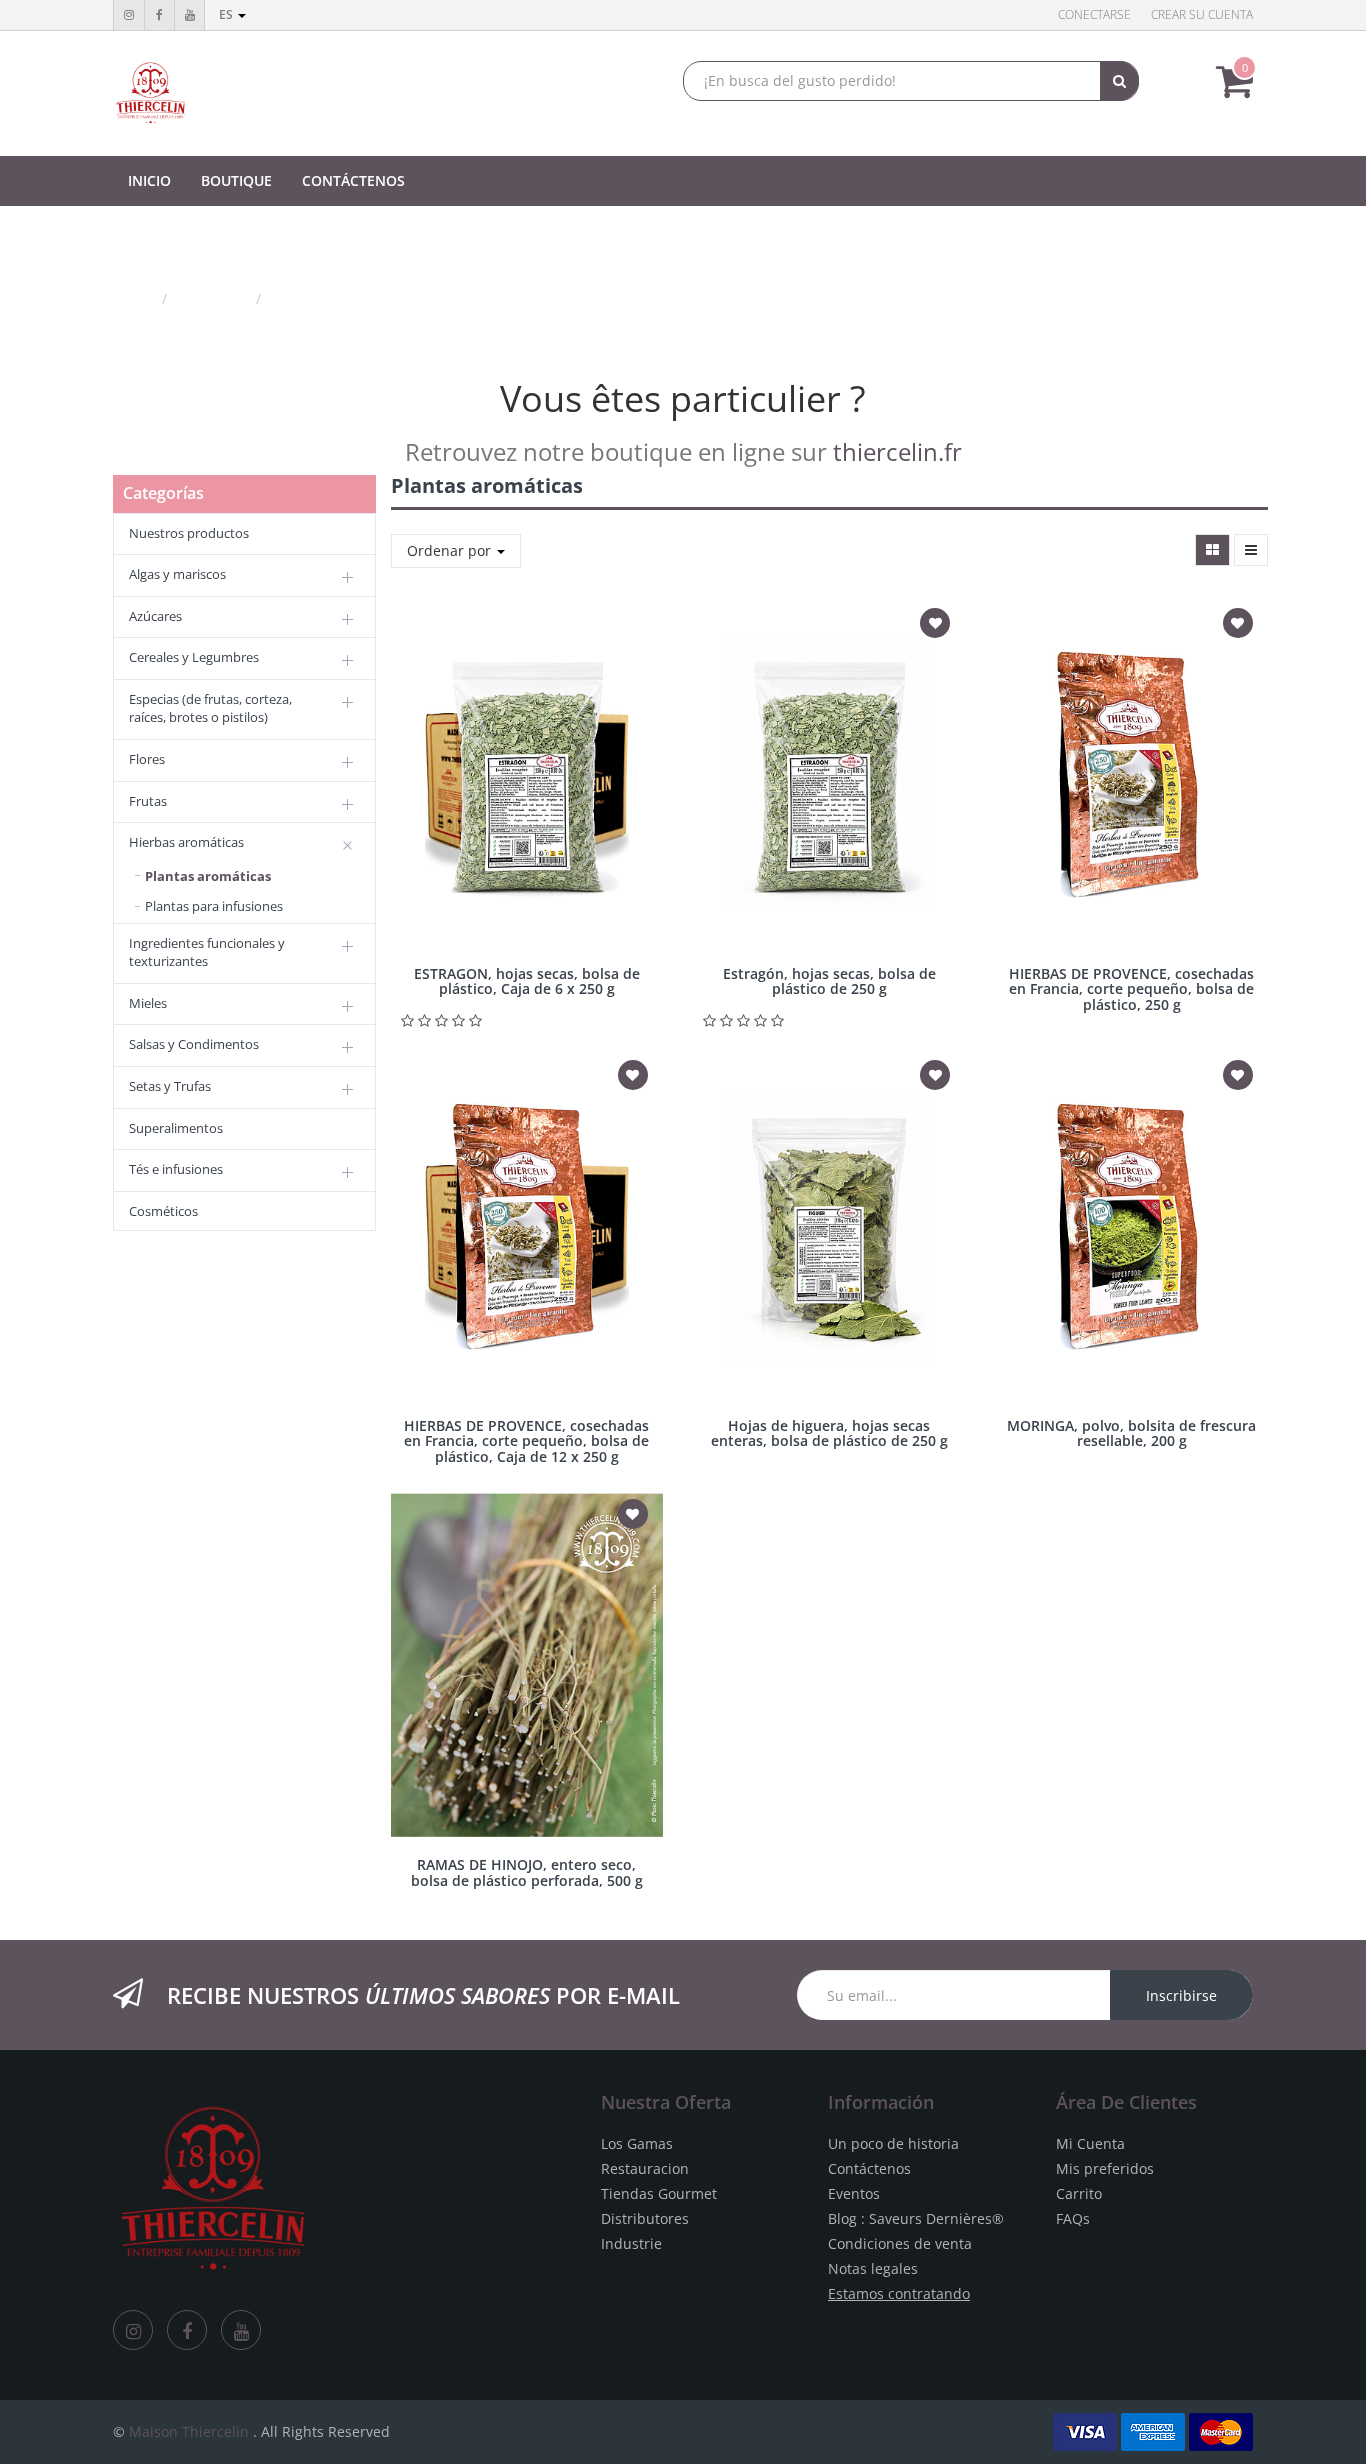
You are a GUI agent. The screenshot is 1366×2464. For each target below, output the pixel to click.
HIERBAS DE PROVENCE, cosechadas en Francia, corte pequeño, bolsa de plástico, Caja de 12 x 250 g (526, 1441)
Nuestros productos (189, 533)
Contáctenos (869, 2168)
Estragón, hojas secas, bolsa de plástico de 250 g (829, 981)
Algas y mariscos (177, 574)
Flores (147, 759)
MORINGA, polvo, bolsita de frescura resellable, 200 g (1131, 1433)
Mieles (148, 1003)
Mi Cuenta (1090, 2143)
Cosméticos (163, 1211)
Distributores (645, 2218)
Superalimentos (176, 1128)
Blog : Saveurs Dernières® (916, 2218)
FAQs (1073, 2218)
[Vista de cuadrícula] (1212, 550)
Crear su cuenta (1202, 14)
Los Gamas (637, 2143)
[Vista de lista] (1251, 550)
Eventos (854, 2193)
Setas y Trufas (170, 1086)
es (227, 14)
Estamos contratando (899, 2293)
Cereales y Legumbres (194, 657)
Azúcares (155, 616)
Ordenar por (451, 550)
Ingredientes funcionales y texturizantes (207, 952)
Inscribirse (1181, 1995)
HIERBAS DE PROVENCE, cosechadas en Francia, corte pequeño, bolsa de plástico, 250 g (1131, 989)
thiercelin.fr (897, 451)
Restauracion (645, 2168)
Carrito (1079, 2193)
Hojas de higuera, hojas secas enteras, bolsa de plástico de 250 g (829, 1433)
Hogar (133, 298)
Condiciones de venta (900, 2243)
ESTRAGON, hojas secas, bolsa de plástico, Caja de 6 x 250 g (527, 981)
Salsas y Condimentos (194, 1044)
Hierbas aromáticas (186, 842)
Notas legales (873, 2268)
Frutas (148, 801)
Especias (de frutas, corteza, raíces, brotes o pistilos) (210, 708)
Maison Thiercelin (189, 2431)
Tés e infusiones (176, 1169)
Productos (213, 298)
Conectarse (1094, 14)
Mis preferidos (1105, 2168)
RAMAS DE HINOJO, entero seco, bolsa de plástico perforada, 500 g (527, 1872)
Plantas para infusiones (214, 906)
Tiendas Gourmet (659, 2193)
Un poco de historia (893, 2143)
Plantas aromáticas (337, 298)
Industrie (631, 2243)
